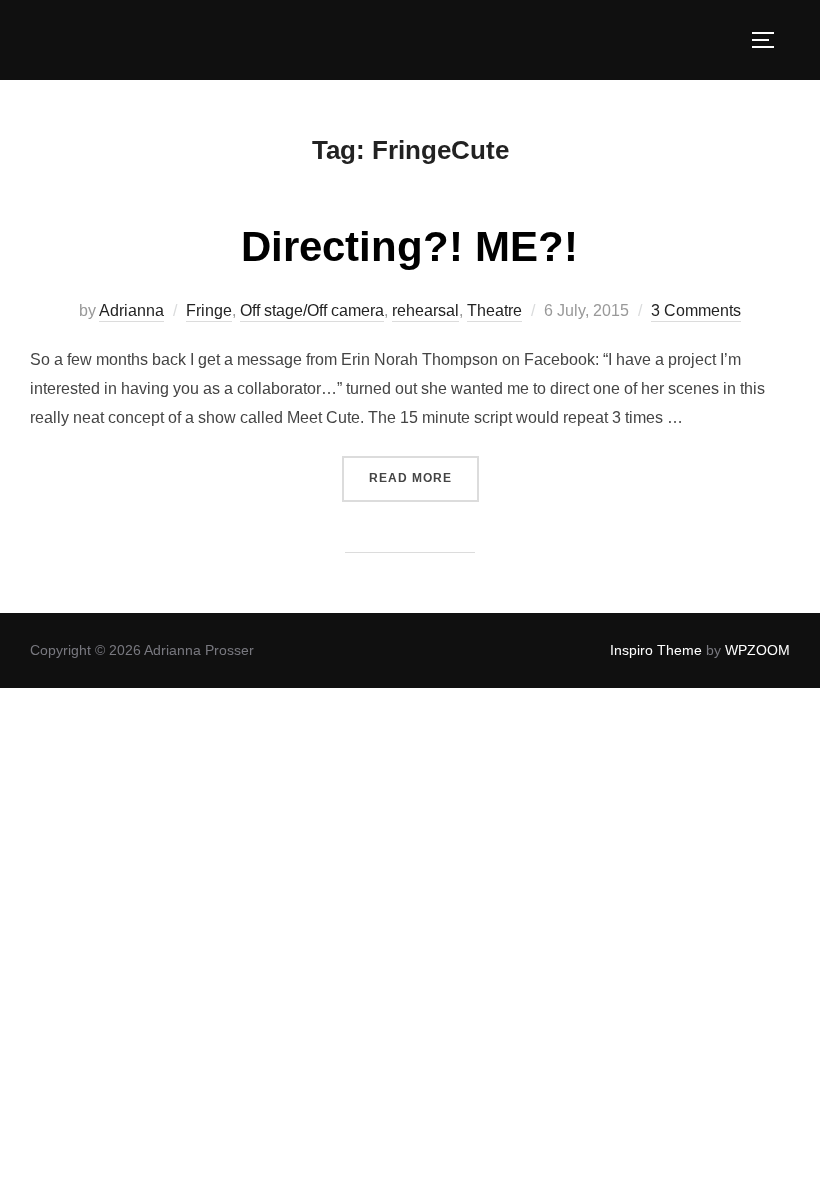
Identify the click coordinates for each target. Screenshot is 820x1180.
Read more (424, 477)
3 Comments (696, 310)
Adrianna (131, 310)
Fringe (209, 310)
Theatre (494, 310)
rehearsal (425, 310)
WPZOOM (757, 650)
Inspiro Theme (656, 650)
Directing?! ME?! (409, 246)
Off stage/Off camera (312, 310)
